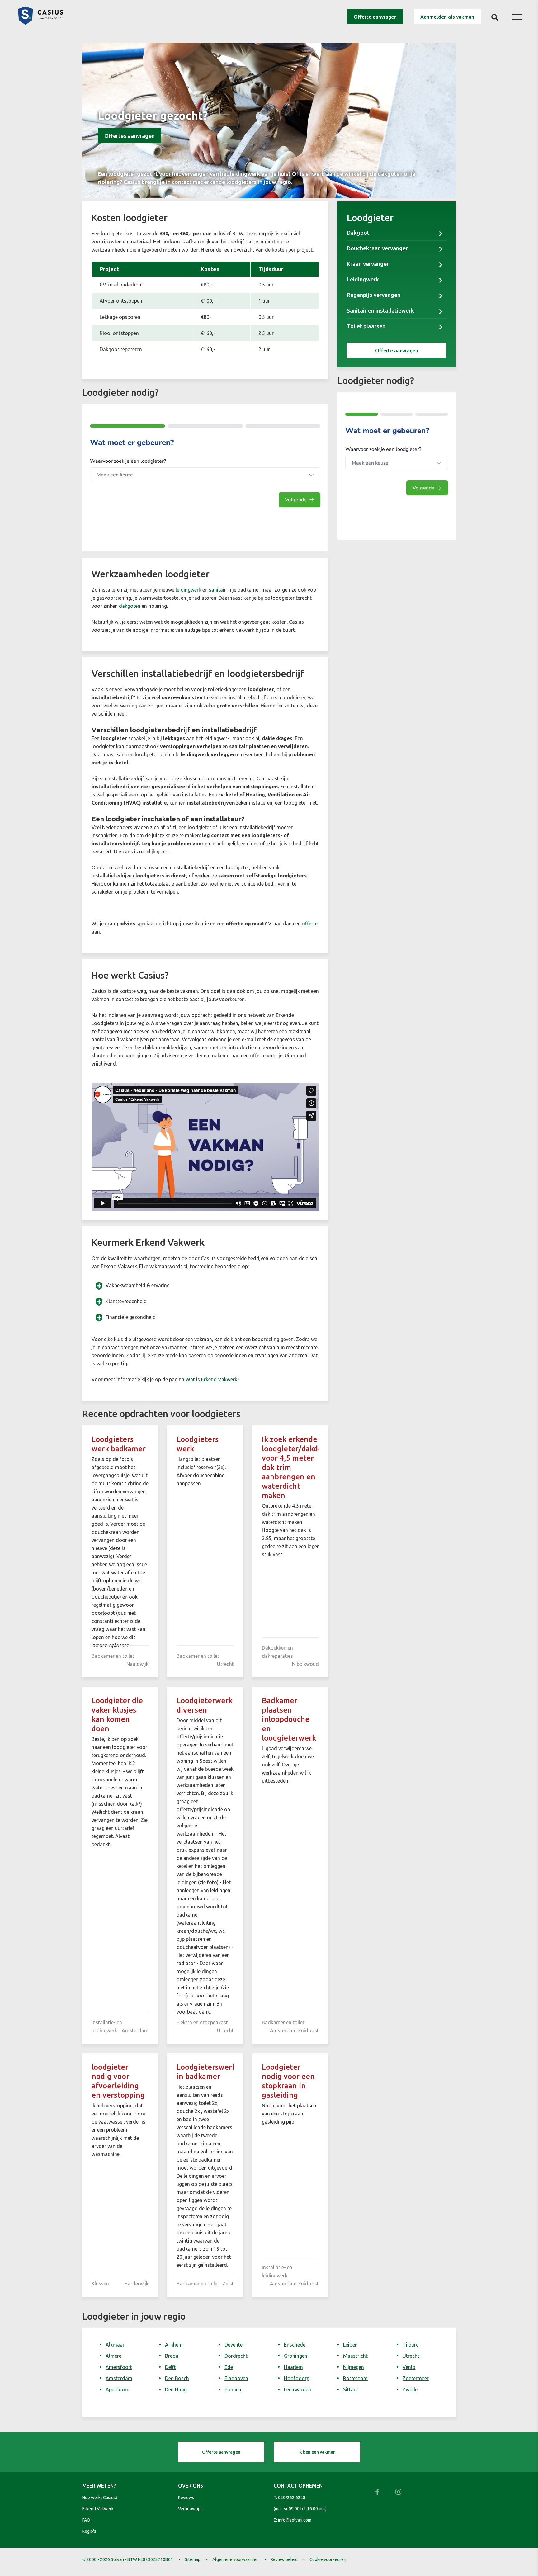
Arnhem (174, 2345)
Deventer (234, 2345)
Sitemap (193, 2559)
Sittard (351, 2389)
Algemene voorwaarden (236, 2559)
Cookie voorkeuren (328, 2559)
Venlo (409, 2367)
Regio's (89, 2531)
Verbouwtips (190, 2509)
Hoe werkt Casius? (100, 2498)
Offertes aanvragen (130, 136)
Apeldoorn (118, 2389)
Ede (229, 2367)
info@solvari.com (295, 2520)
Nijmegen (354, 2367)
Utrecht (411, 2356)
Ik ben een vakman (317, 2452)
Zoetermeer (416, 2378)
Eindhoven (236, 2378)
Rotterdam (355, 2378)
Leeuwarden (297, 2389)
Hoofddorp (297, 2378)
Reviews (186, 2498)
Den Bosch (177, 2378)
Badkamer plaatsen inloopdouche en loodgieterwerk (289, 1719)
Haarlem (293, 2367)
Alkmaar (115, 2345)
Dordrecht (236, 2356)
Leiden (350, 2345)
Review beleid (284, 2559)
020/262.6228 (292, 2498)
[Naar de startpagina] (40, 23)
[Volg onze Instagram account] (399, 2492)
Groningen (296, 2356)
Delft (170, 2367)
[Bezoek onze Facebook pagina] (377, 2492)
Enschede (295, 2345)
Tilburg (411, 2345)
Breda (172, 2356)
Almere (113, 2356)
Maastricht (355, 2356)
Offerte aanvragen (375, 17)
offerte (309, 924)
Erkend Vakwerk (98, 2509)
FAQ (86, 2520)
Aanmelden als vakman (447, 17)
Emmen (233, 2389)
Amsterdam (119, 2378)
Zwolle (410, 2389)
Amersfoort (119, 2367)
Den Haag (176, 2389)
